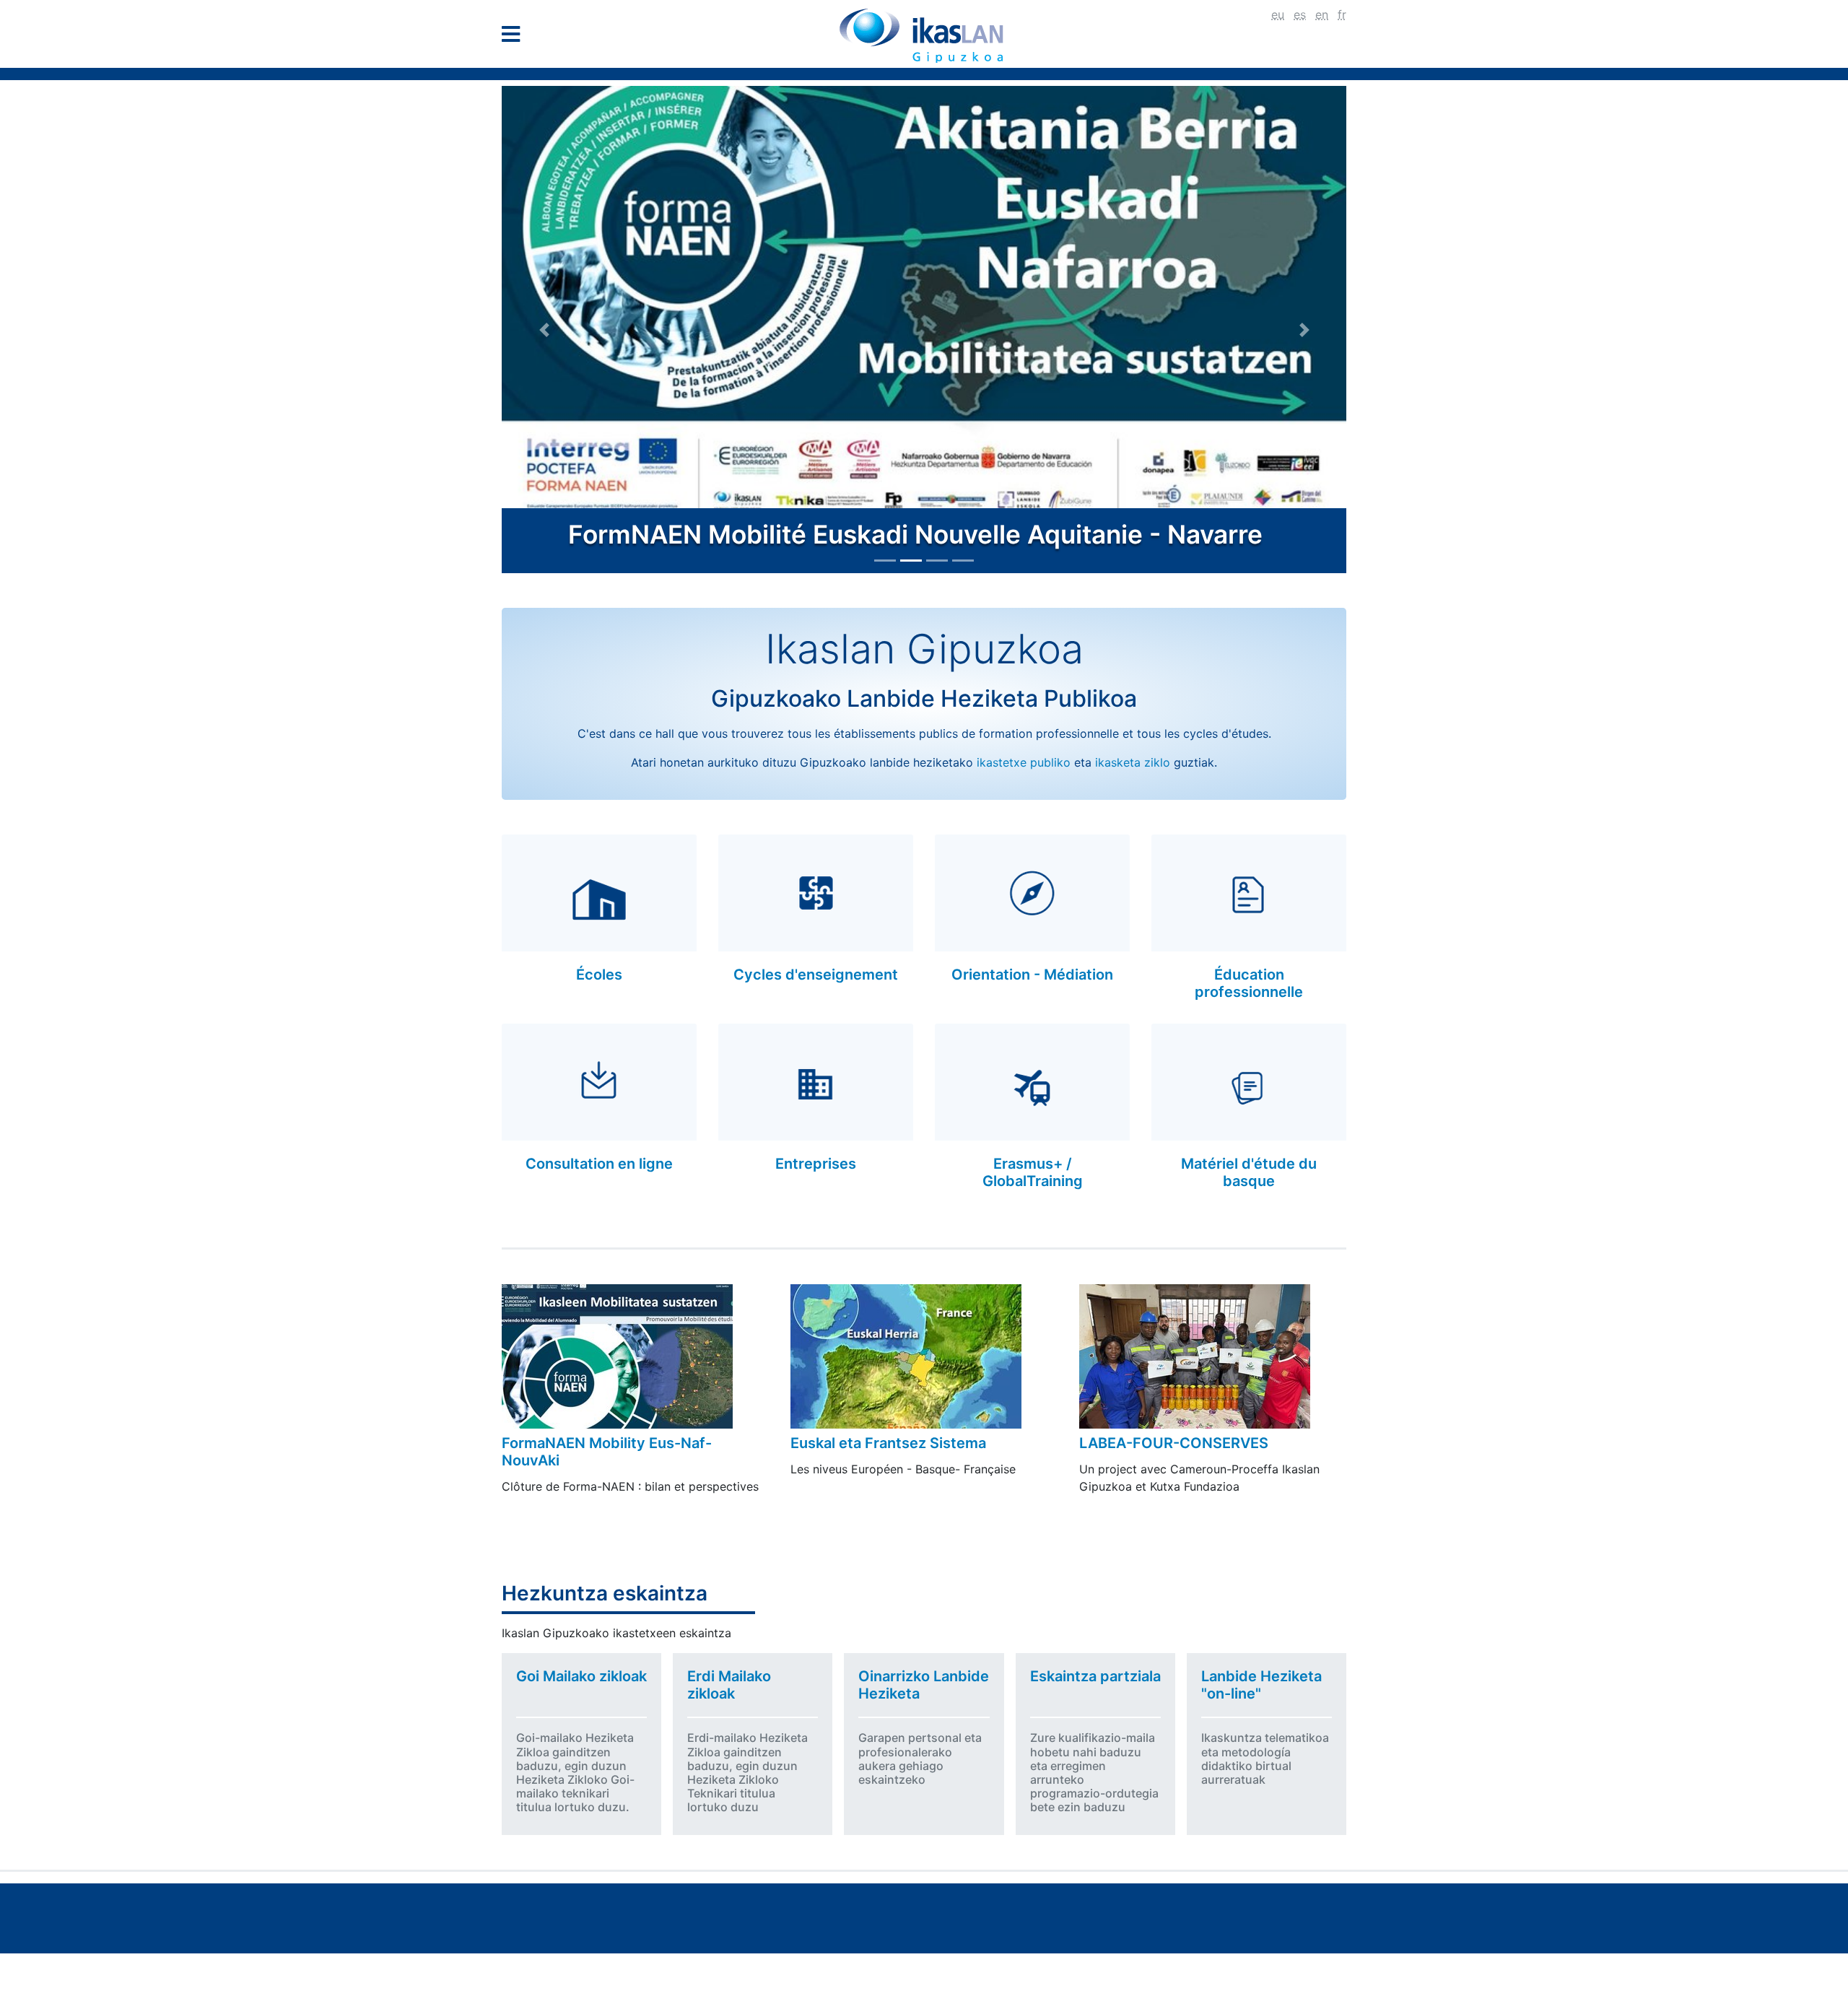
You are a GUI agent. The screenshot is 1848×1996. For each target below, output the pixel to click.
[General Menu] (515, 37)
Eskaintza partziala (1095, 1676)
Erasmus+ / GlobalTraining (1033, 1172)
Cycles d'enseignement (816, 975)
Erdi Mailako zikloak (729, 1685)
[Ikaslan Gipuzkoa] (924, 35)
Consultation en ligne (599, 1164)
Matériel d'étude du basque (1249, 1172)
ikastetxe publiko (1024, 762)
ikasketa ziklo (1133, 762)
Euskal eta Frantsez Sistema (888, 1443)
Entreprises (816, 1164)
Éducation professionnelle (1249, 983)
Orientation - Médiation (1032, 975)
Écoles (599, 975)
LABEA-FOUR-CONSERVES (1174, 1443)
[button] (544, 330)
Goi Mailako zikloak (581, 1676)
